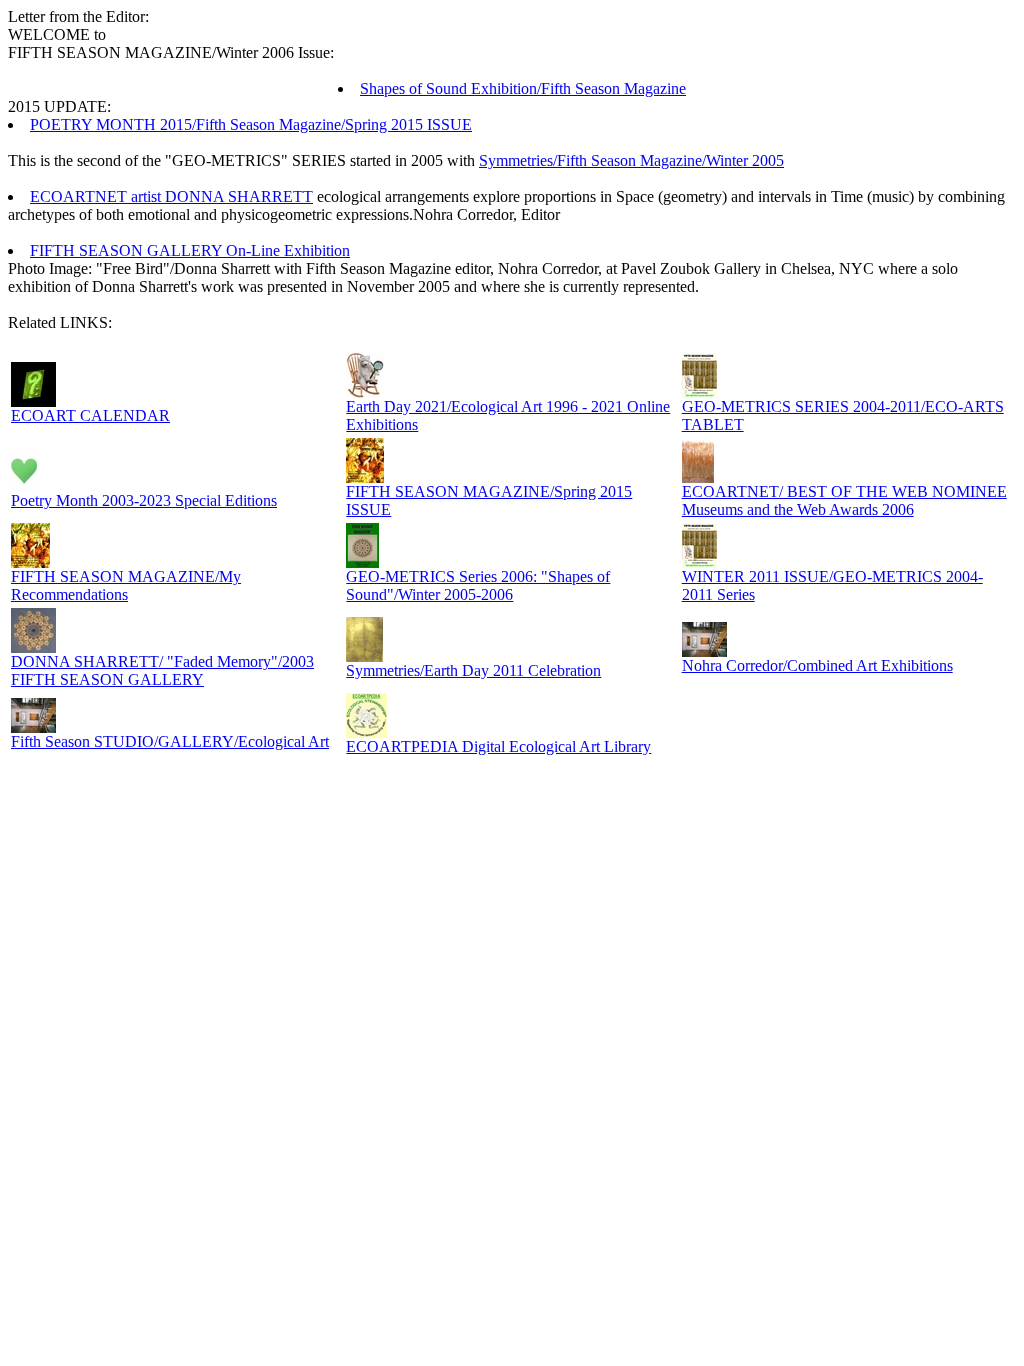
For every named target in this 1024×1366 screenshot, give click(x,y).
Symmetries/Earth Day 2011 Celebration (473, 670)
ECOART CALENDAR (90, 415)
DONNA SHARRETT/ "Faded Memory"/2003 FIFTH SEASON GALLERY (162, 670)
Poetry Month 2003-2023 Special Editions (144, 500)
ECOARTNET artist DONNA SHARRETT (171, 196)
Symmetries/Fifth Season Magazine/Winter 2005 (631, 160)
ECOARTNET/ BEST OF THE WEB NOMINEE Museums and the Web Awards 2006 (844, 500)
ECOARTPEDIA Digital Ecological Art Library (498, 746)
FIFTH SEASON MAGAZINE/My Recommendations (126, 585)
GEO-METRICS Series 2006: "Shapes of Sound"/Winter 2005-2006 (478, 585)
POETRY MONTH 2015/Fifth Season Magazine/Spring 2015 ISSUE (251, 124)
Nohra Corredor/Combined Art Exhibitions (817, 665)
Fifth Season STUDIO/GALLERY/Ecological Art (170, 741)
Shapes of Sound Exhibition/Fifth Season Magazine (523, 88)
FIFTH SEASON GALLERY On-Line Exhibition (190, 250)
